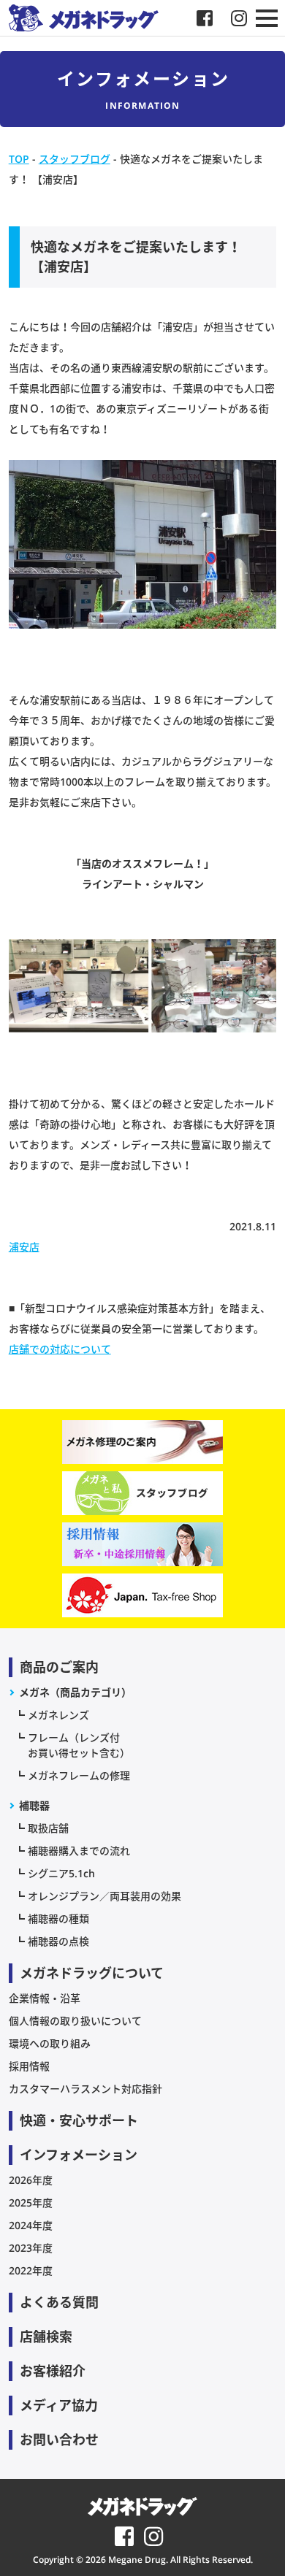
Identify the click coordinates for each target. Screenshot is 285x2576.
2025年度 (31, 2203)
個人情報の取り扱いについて (75, 2021)
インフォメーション (79, 2155)
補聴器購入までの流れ (79, 1851)
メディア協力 (59, 2405)
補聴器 (34, 1805)
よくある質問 (59, 2302)
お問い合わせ (59, 2439)
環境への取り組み (50, 2043)
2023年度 (31, 2248)
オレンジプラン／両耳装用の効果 (104, 1896)
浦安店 (24, 1247)
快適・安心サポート (79, 2120)
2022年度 (31, 2270)
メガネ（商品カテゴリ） (75, 1692)
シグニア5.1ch (61, 1873)
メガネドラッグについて (92, 1973)
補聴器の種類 (58, 1918)
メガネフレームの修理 (79, 1775)
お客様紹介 (53, 2371)
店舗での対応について (60, 1349)
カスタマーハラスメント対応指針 (85, 2089)
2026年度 (31, 2180)
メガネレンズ (58, 1715)
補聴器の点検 (58, 1941)
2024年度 (31, 2225)
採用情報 (29, 2066)
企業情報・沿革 (45, 1998)
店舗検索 (46, 2337)
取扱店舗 (48, 1828)
